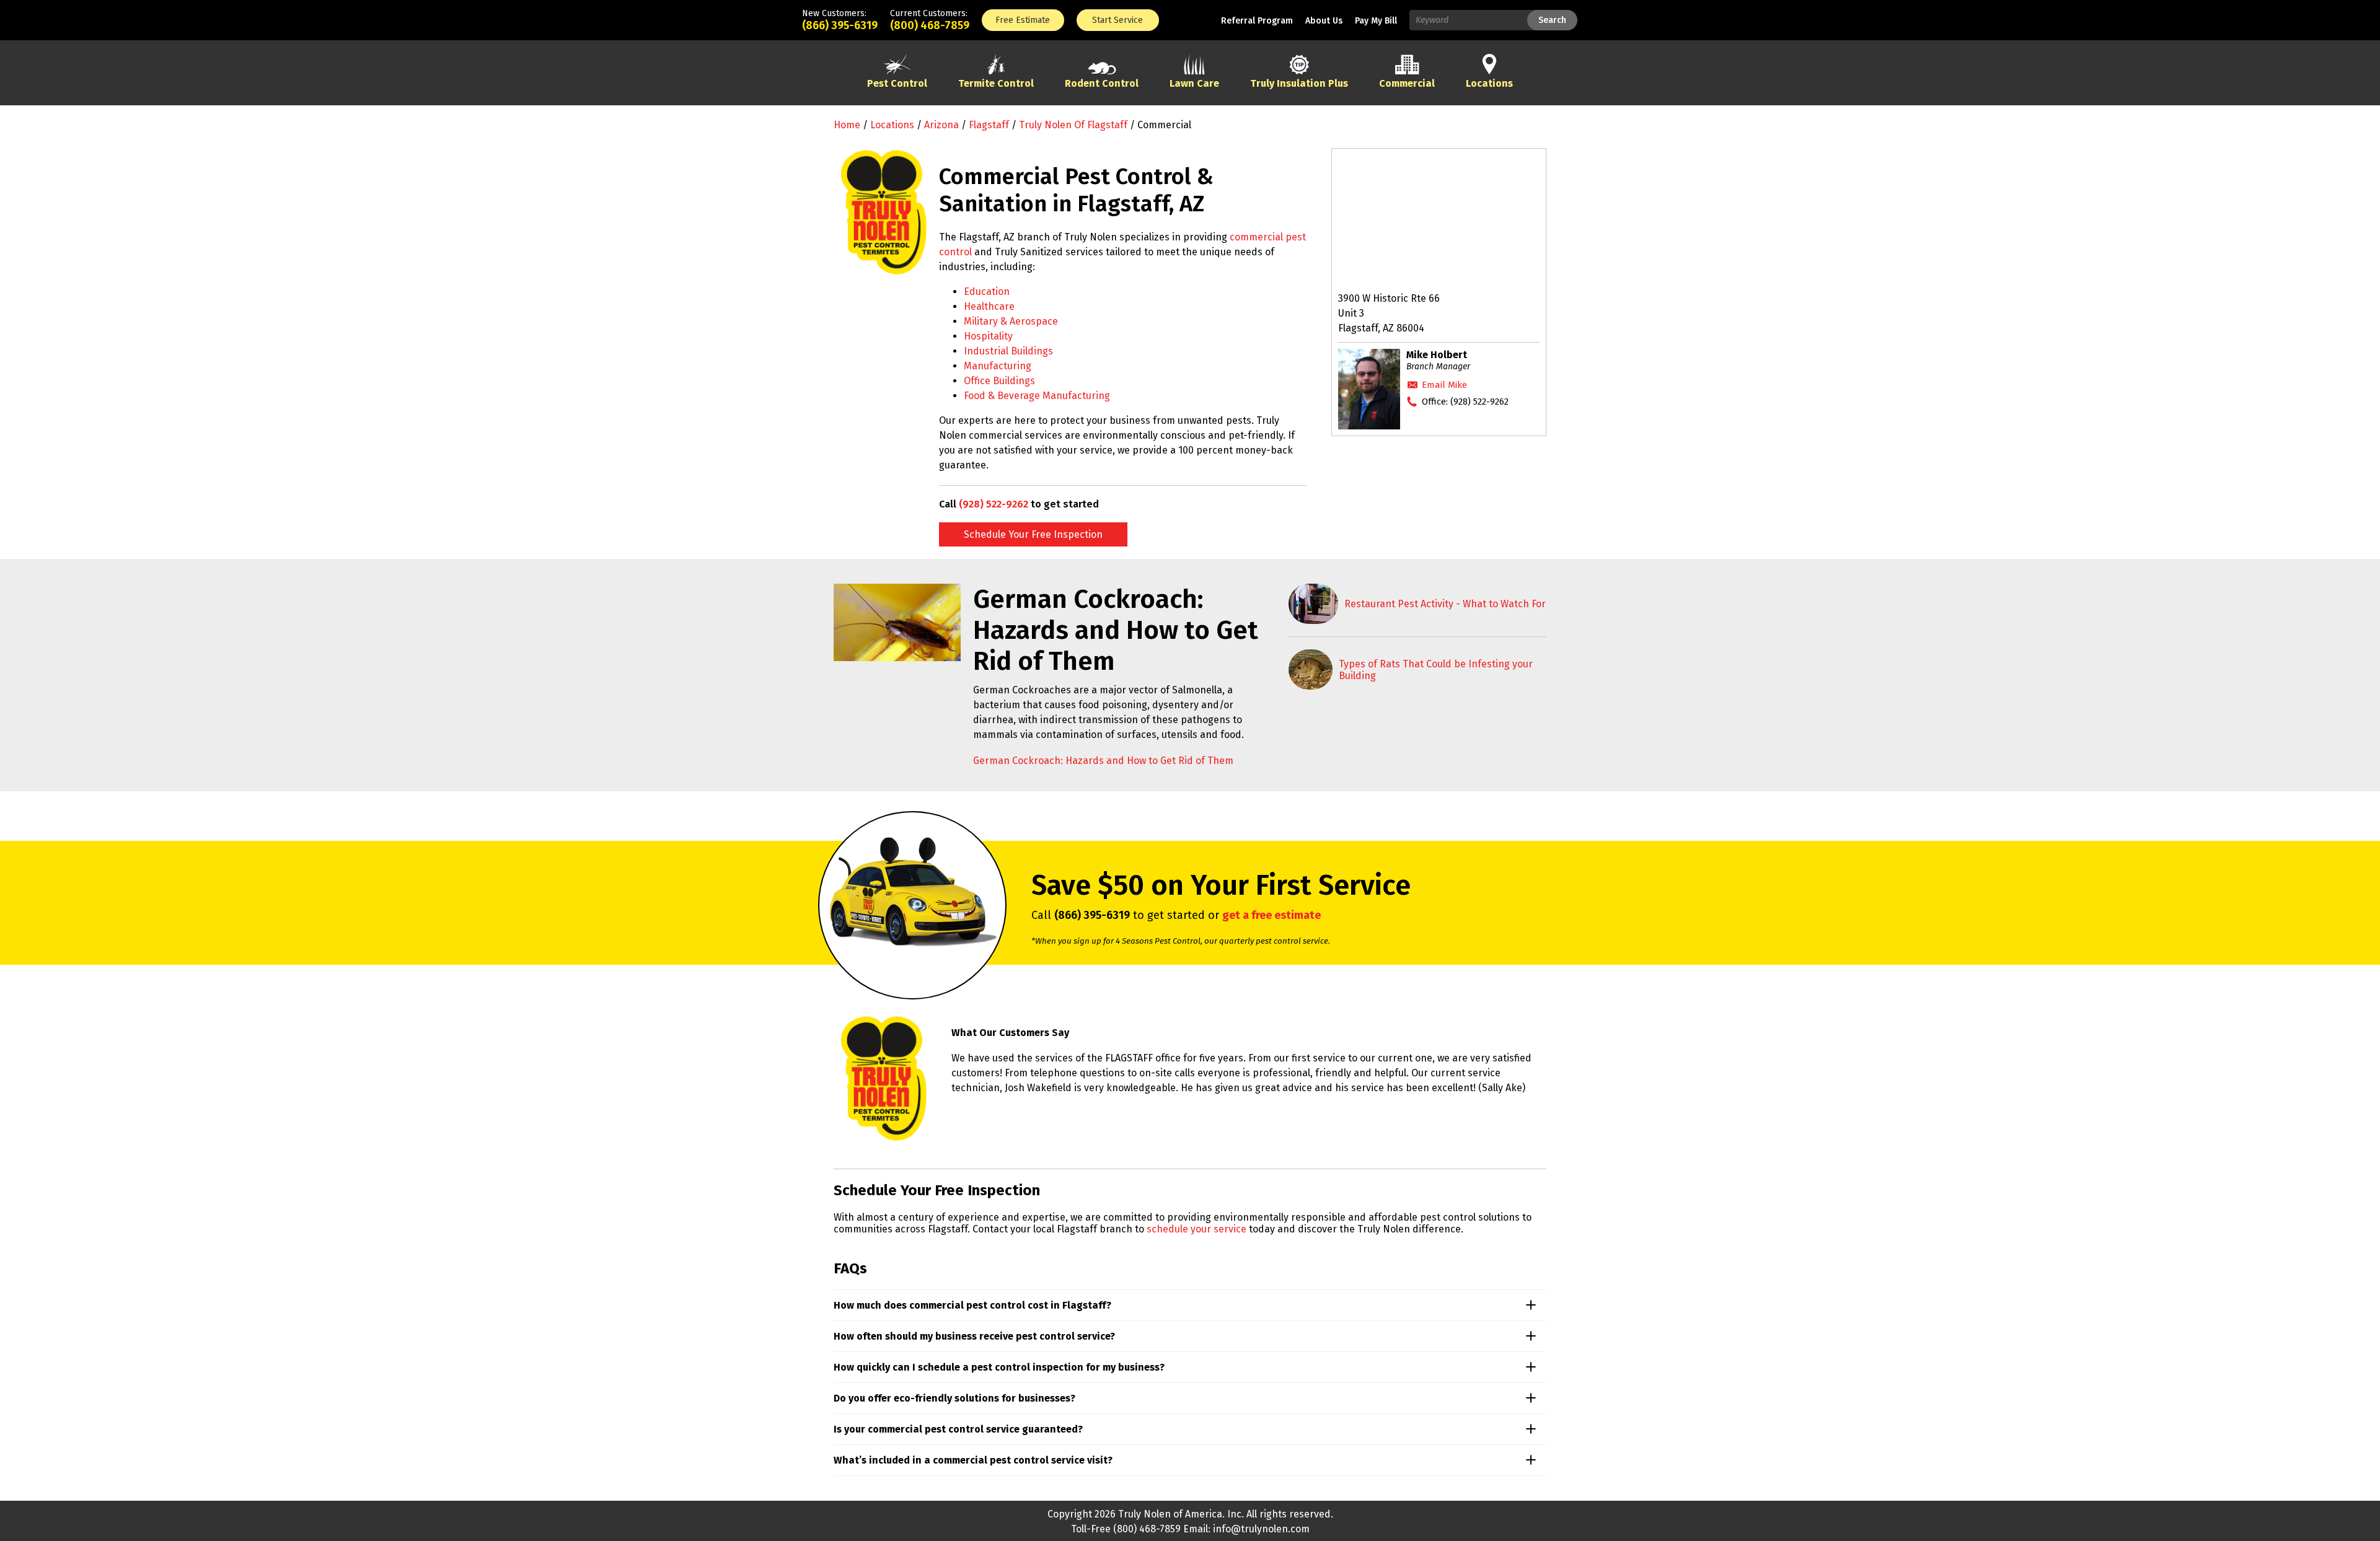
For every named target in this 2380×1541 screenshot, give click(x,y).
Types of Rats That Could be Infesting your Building (1436, 670)
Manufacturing (998, 366)
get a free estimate (1272, 915)
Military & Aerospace (1011, 321)
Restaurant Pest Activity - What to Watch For (1445, 604)
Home (847, 125)
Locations (892, 125)
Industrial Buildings (1008, 351)
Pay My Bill (1376, 21)
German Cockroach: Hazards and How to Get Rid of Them (1103, 761)
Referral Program (1257, 21)
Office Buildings (999, 381)
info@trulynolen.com (1261, 1529)
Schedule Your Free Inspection (1033, 534)
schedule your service (1197, 1229)
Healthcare (989, 306)
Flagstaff (989, 125)
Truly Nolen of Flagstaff (1073, 125)
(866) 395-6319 (840, 25)
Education (987, 292)
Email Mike (1444, 385)
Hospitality (988, 336)
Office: (1465, 402)
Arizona (941, 125)
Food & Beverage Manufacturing (1037, 396)
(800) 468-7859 (930, 25)
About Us (1324, 21)
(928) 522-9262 (994, 504)
